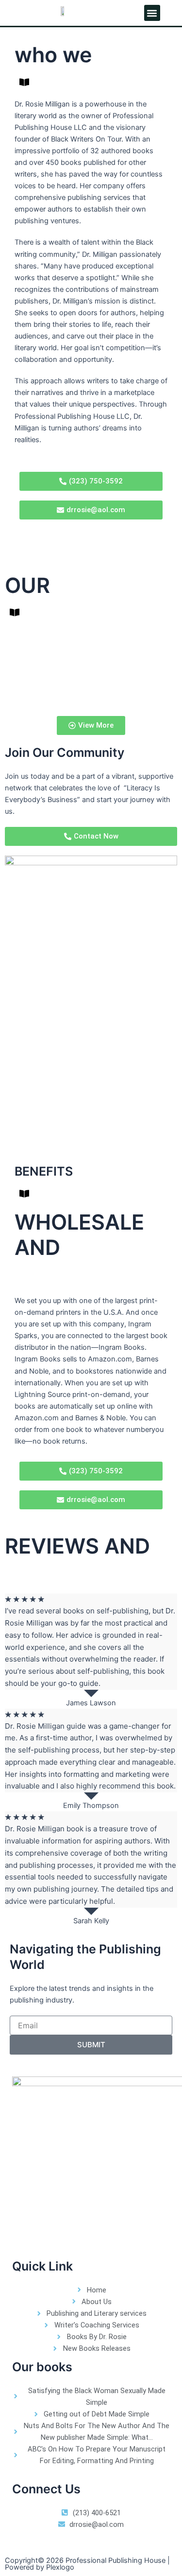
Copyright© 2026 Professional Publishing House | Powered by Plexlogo (87, 2564)
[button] (152, 13)
